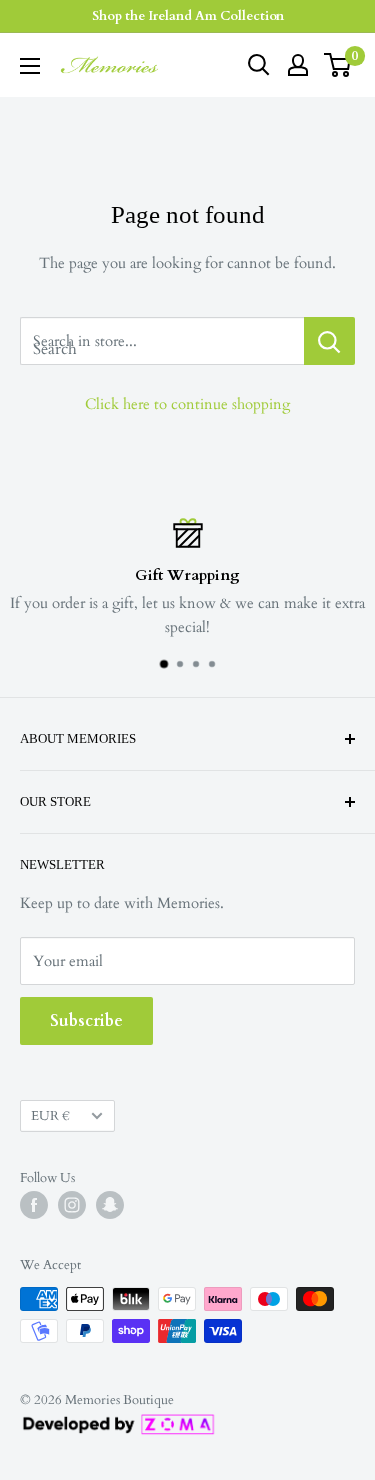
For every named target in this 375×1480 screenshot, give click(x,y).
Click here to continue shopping (187, 404)
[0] (338, 65)
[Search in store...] (329, 341)
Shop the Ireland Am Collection (188, 16)
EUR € (50, 1116)
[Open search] (259, 65)
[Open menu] (30, 66)
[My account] (298, 65)
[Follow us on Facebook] (34, 1205)
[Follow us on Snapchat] (110, 1205)
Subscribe (86, 1021)
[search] (162, 341)
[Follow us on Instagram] (72, 1205)
